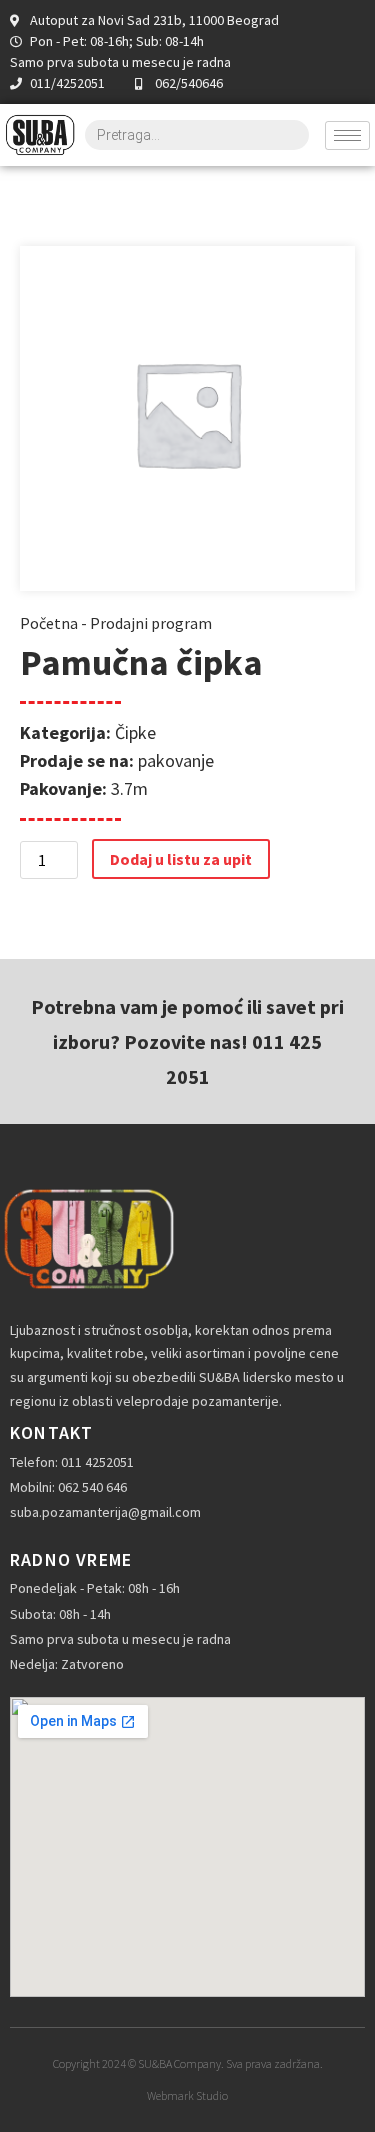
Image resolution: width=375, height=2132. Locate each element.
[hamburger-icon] (347, 135)
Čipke (135, 732)
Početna (49, 623)
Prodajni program (151, 623)
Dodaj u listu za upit (181, 859)
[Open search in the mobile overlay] (197, 135)
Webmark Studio (187, 2095)
